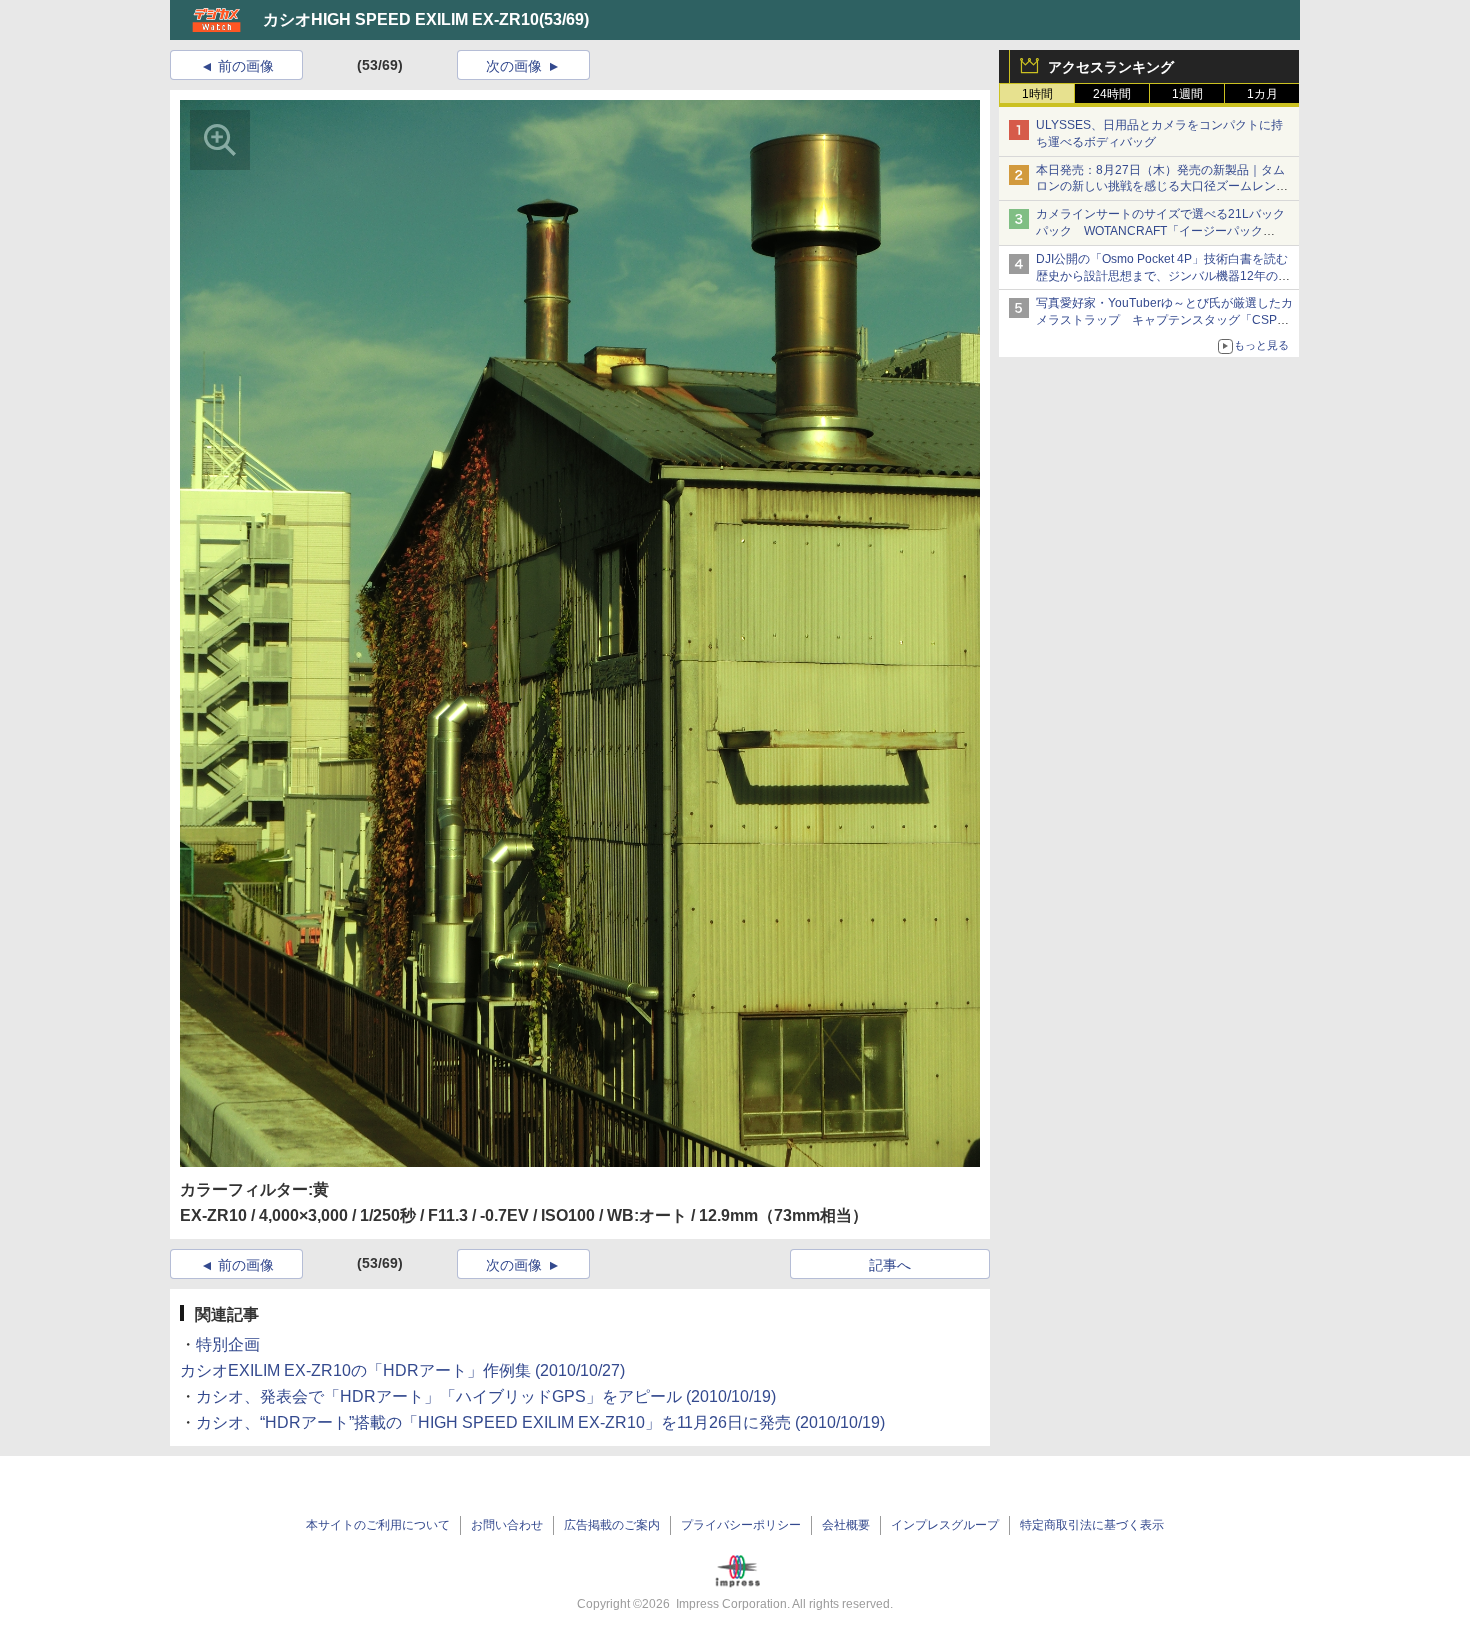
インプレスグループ (945, 1525)
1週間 (1187, 94)
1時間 (1037, 94)
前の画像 (246, 66)
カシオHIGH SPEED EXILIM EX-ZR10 (401, 19)
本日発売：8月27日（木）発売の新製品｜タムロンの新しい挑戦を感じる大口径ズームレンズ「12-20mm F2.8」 (1162, 187)
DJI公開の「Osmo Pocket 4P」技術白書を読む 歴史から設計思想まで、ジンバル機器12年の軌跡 (1168, 276)
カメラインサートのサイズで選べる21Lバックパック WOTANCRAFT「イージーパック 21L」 (1160, 231)
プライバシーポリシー (741, 1525)
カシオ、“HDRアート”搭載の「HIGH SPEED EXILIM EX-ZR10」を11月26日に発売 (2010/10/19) (540, 1422)
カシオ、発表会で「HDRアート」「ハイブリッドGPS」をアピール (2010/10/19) (486, 1396)
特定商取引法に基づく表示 (1092, 1525)
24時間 (1112, 94)
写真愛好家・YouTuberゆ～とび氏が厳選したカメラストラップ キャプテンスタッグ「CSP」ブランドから (1164, 320)
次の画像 (514, 66)
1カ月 (1262, 94)
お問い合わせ (507, 1525)
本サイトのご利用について (378, 1525)
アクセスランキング (1111, 67)
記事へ (890, 1265)
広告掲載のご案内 (612, 1525)
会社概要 (846, 1525)
